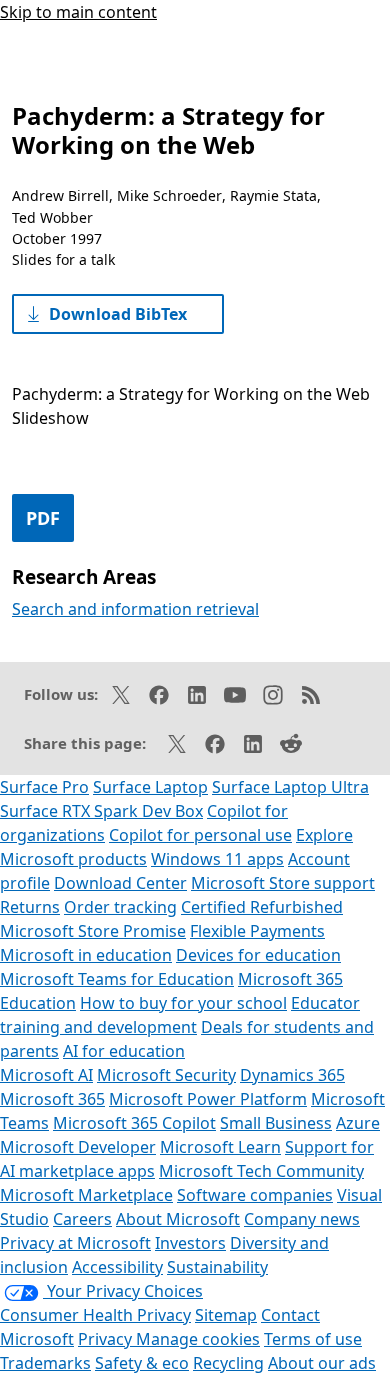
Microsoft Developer (78, 1147)
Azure (358, 1123)
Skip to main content (78, 12)
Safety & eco (142, 1363)
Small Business (276, 1123)
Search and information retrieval (135, 609)
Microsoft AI (46, 1075)
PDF (43, 518)
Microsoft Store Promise (93, 931)
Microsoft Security (166, 1075)
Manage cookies (198, 1339)
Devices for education (258, 955)
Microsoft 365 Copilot (134, 1123)
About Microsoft (178, 1219)
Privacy (107, 1339)
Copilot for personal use (200, 835)
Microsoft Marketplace (86, 1195)
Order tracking (120, 907)
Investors (190, 1243)
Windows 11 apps (217, 859)
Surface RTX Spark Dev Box (101, 811)
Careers (82, 1219)
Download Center (120, 883)
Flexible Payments (257, 931)
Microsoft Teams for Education (117, 979)
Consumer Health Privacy (95, 1315)
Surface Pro (44, 787)
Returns (30, 907)
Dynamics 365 (292, 1075)
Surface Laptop (150, 787)
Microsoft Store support (283, 883)
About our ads (322, 1363)
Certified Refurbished (262, 907)
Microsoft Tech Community (261, 1171)
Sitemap (226, 1315)
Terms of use (313, 1339)
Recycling (228, 1363)
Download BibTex (118, 314)
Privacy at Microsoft (75, 1243)
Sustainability (217, 1267)
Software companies (255, 1195)
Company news (302, 1219)
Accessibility (117, 1267)
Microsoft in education (86, 955)
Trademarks (45, 1363)
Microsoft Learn (220, 1147)
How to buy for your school (183, 1003)
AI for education (124, 1051)
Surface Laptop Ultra (290, 787)
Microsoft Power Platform (208, 1099)
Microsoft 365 (52, 1099)
